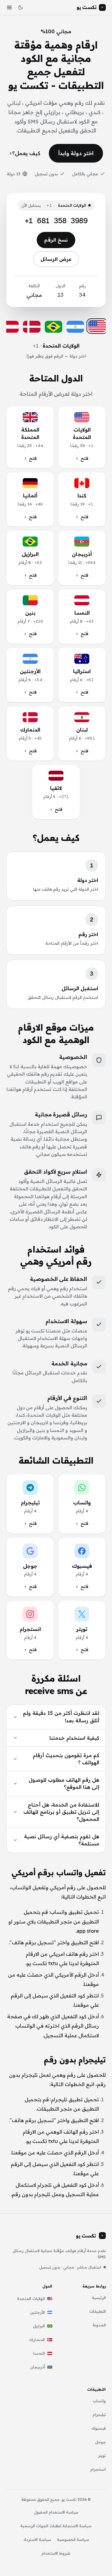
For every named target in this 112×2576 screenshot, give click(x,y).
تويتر (102, 2455)
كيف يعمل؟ (26, 153)
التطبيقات (98, 2311)
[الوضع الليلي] (21, 7)
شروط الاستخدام (56, 2553)
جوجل (100, 2442)
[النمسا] (10, 327)
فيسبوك (99, 2428)
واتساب (99, 2401)
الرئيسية (99, 2297)
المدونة (99, 2325)
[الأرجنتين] (75, 327)
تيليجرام (99, 2414)
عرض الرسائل (56, 259)
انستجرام (98, 2469)
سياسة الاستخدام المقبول (56, 2512)
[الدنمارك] (32, 327)
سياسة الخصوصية (73, 2539)
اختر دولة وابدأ (76, 153)
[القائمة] (9, 7)
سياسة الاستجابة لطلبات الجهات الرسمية (56, 2526)
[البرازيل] (54, 327)
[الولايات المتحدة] (97, 326)
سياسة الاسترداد (37, 2539)
